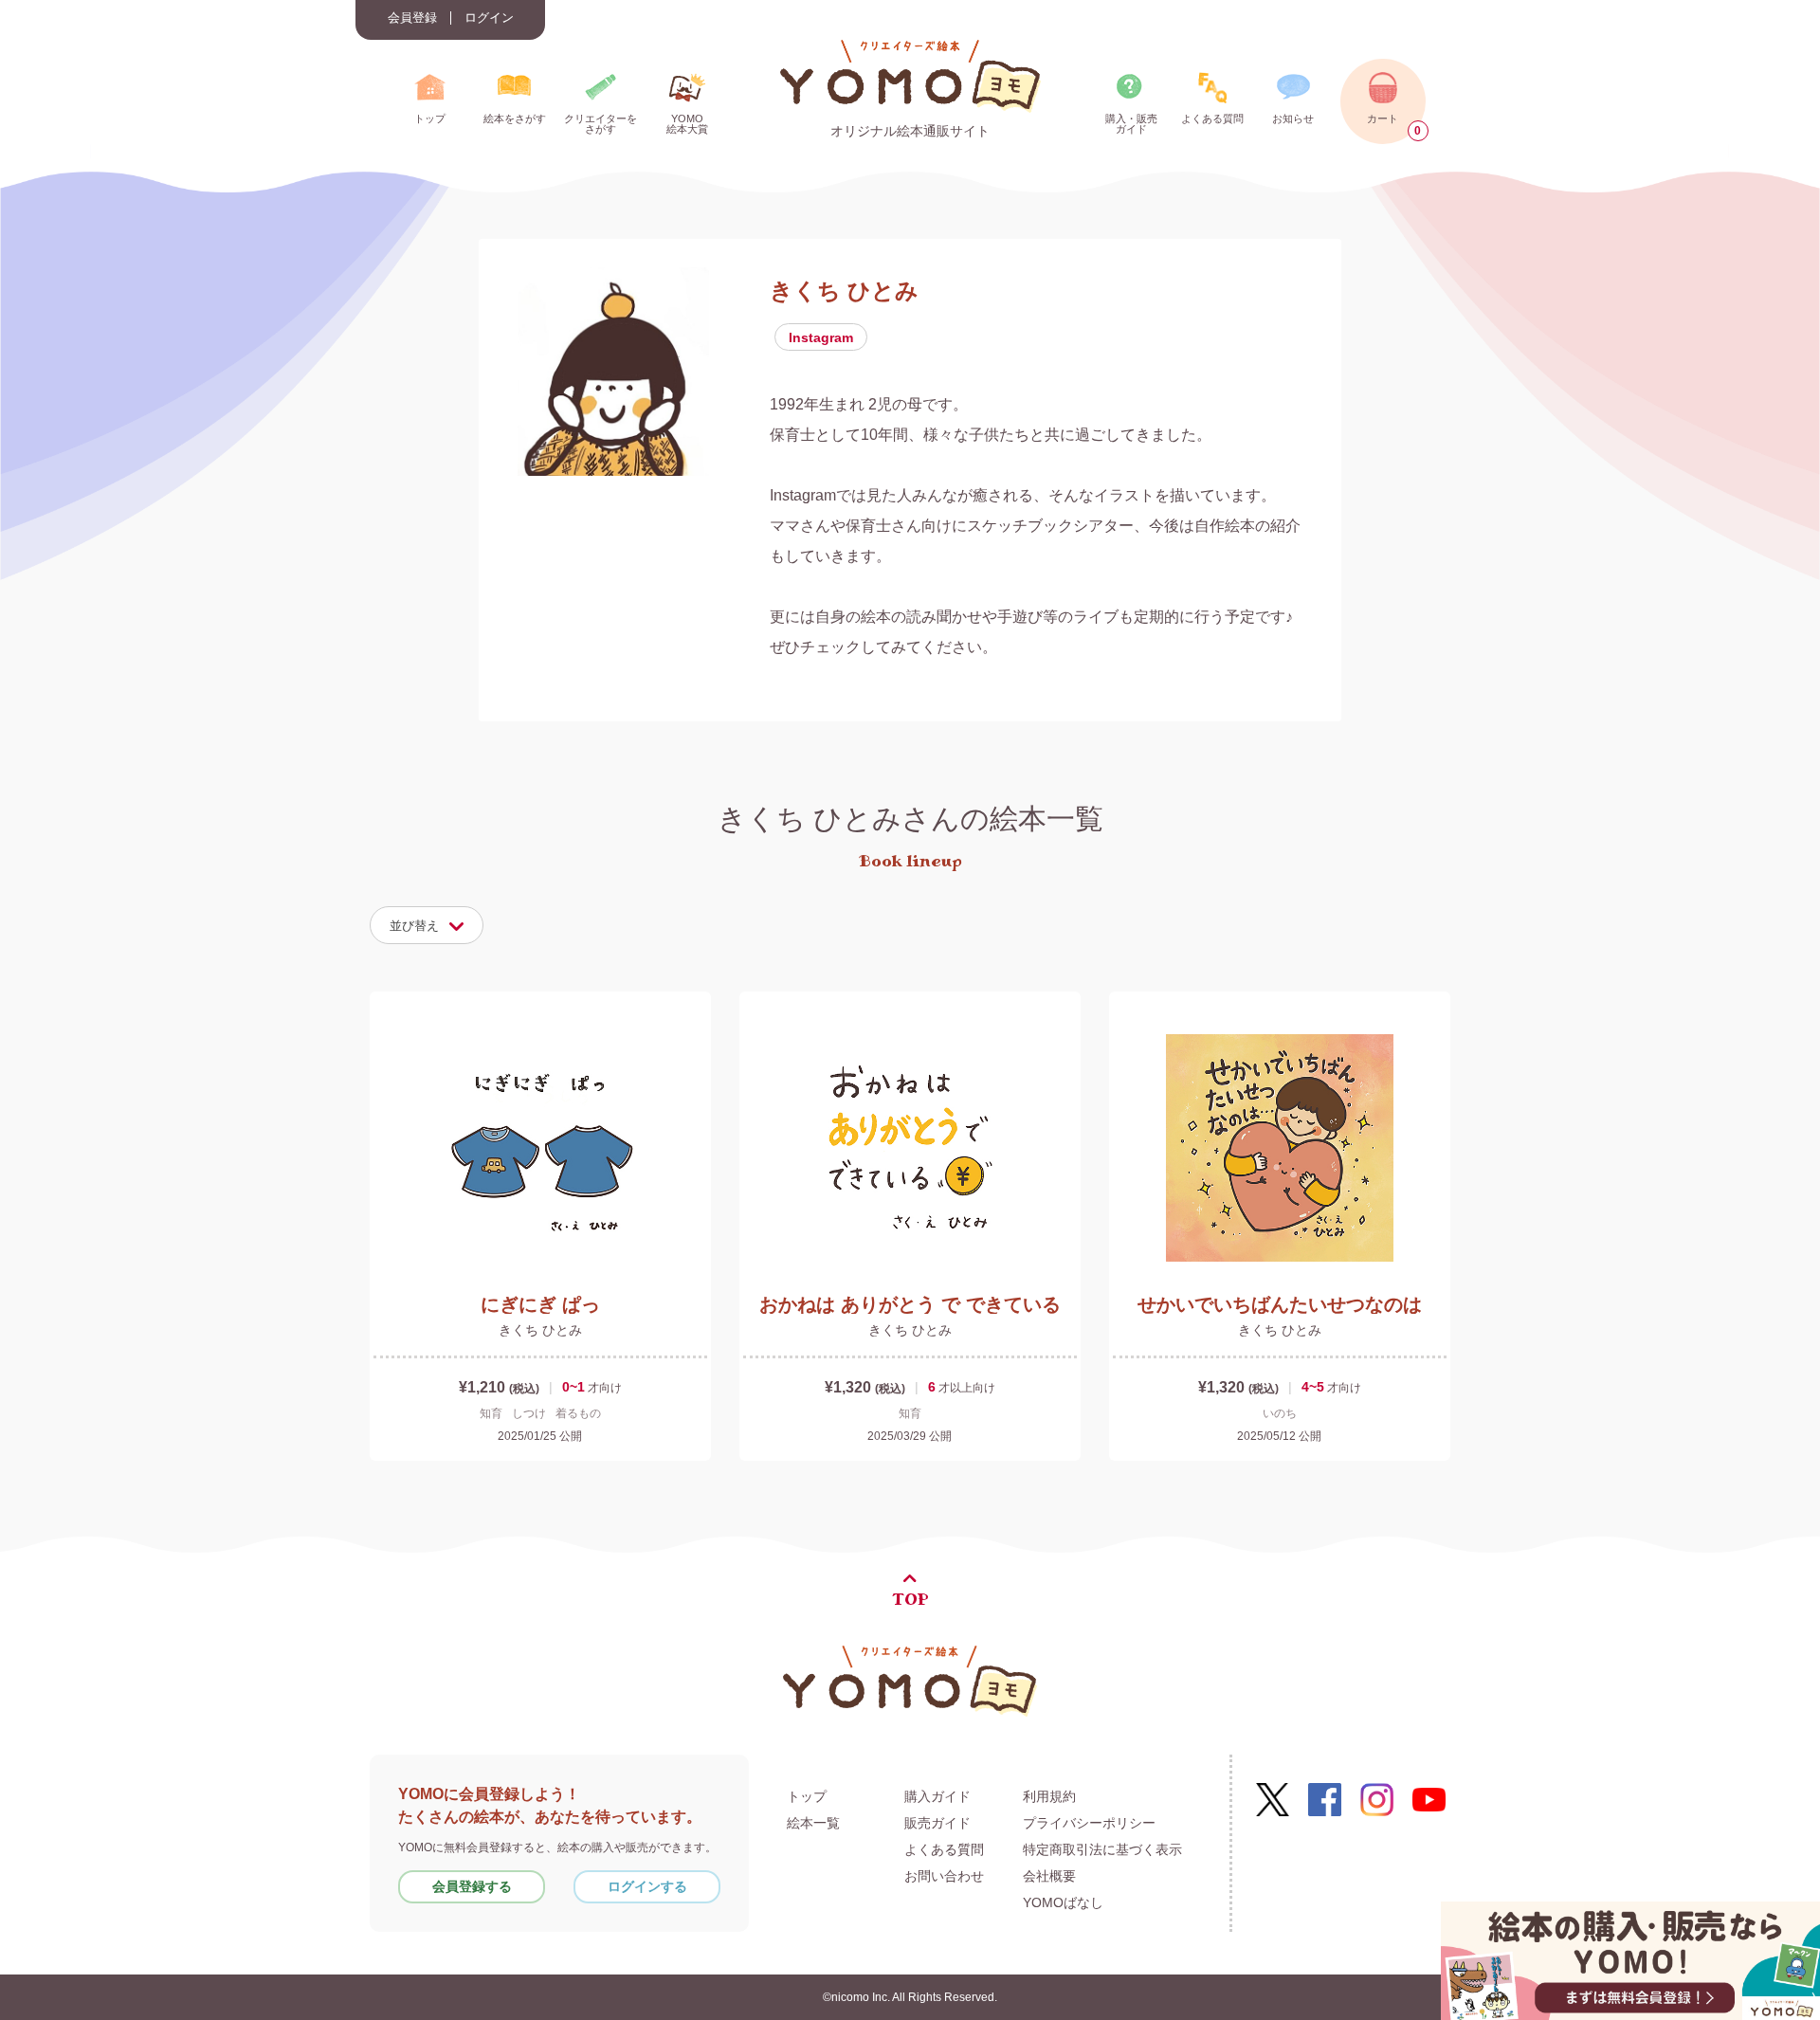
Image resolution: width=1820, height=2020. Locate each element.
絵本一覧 (813, 1823)
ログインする (647, 1886)
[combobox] (427, 925)
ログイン (489, 18)
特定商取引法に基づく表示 (1102, 1849)
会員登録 (412, 18)
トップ (807, 1796)
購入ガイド (937, 1796)
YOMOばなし (1063, 1902)
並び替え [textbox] (414, 926)
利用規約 (1049, 1796)
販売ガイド (937, 1823)
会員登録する (472, 1886)
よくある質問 (944, 1849)
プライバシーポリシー (1089, 1823)
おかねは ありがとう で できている (910, 1304)
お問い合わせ (944, 1876)
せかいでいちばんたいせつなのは (1280, 1304)
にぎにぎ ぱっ (540, 1304)
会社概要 (1049, 1876)
